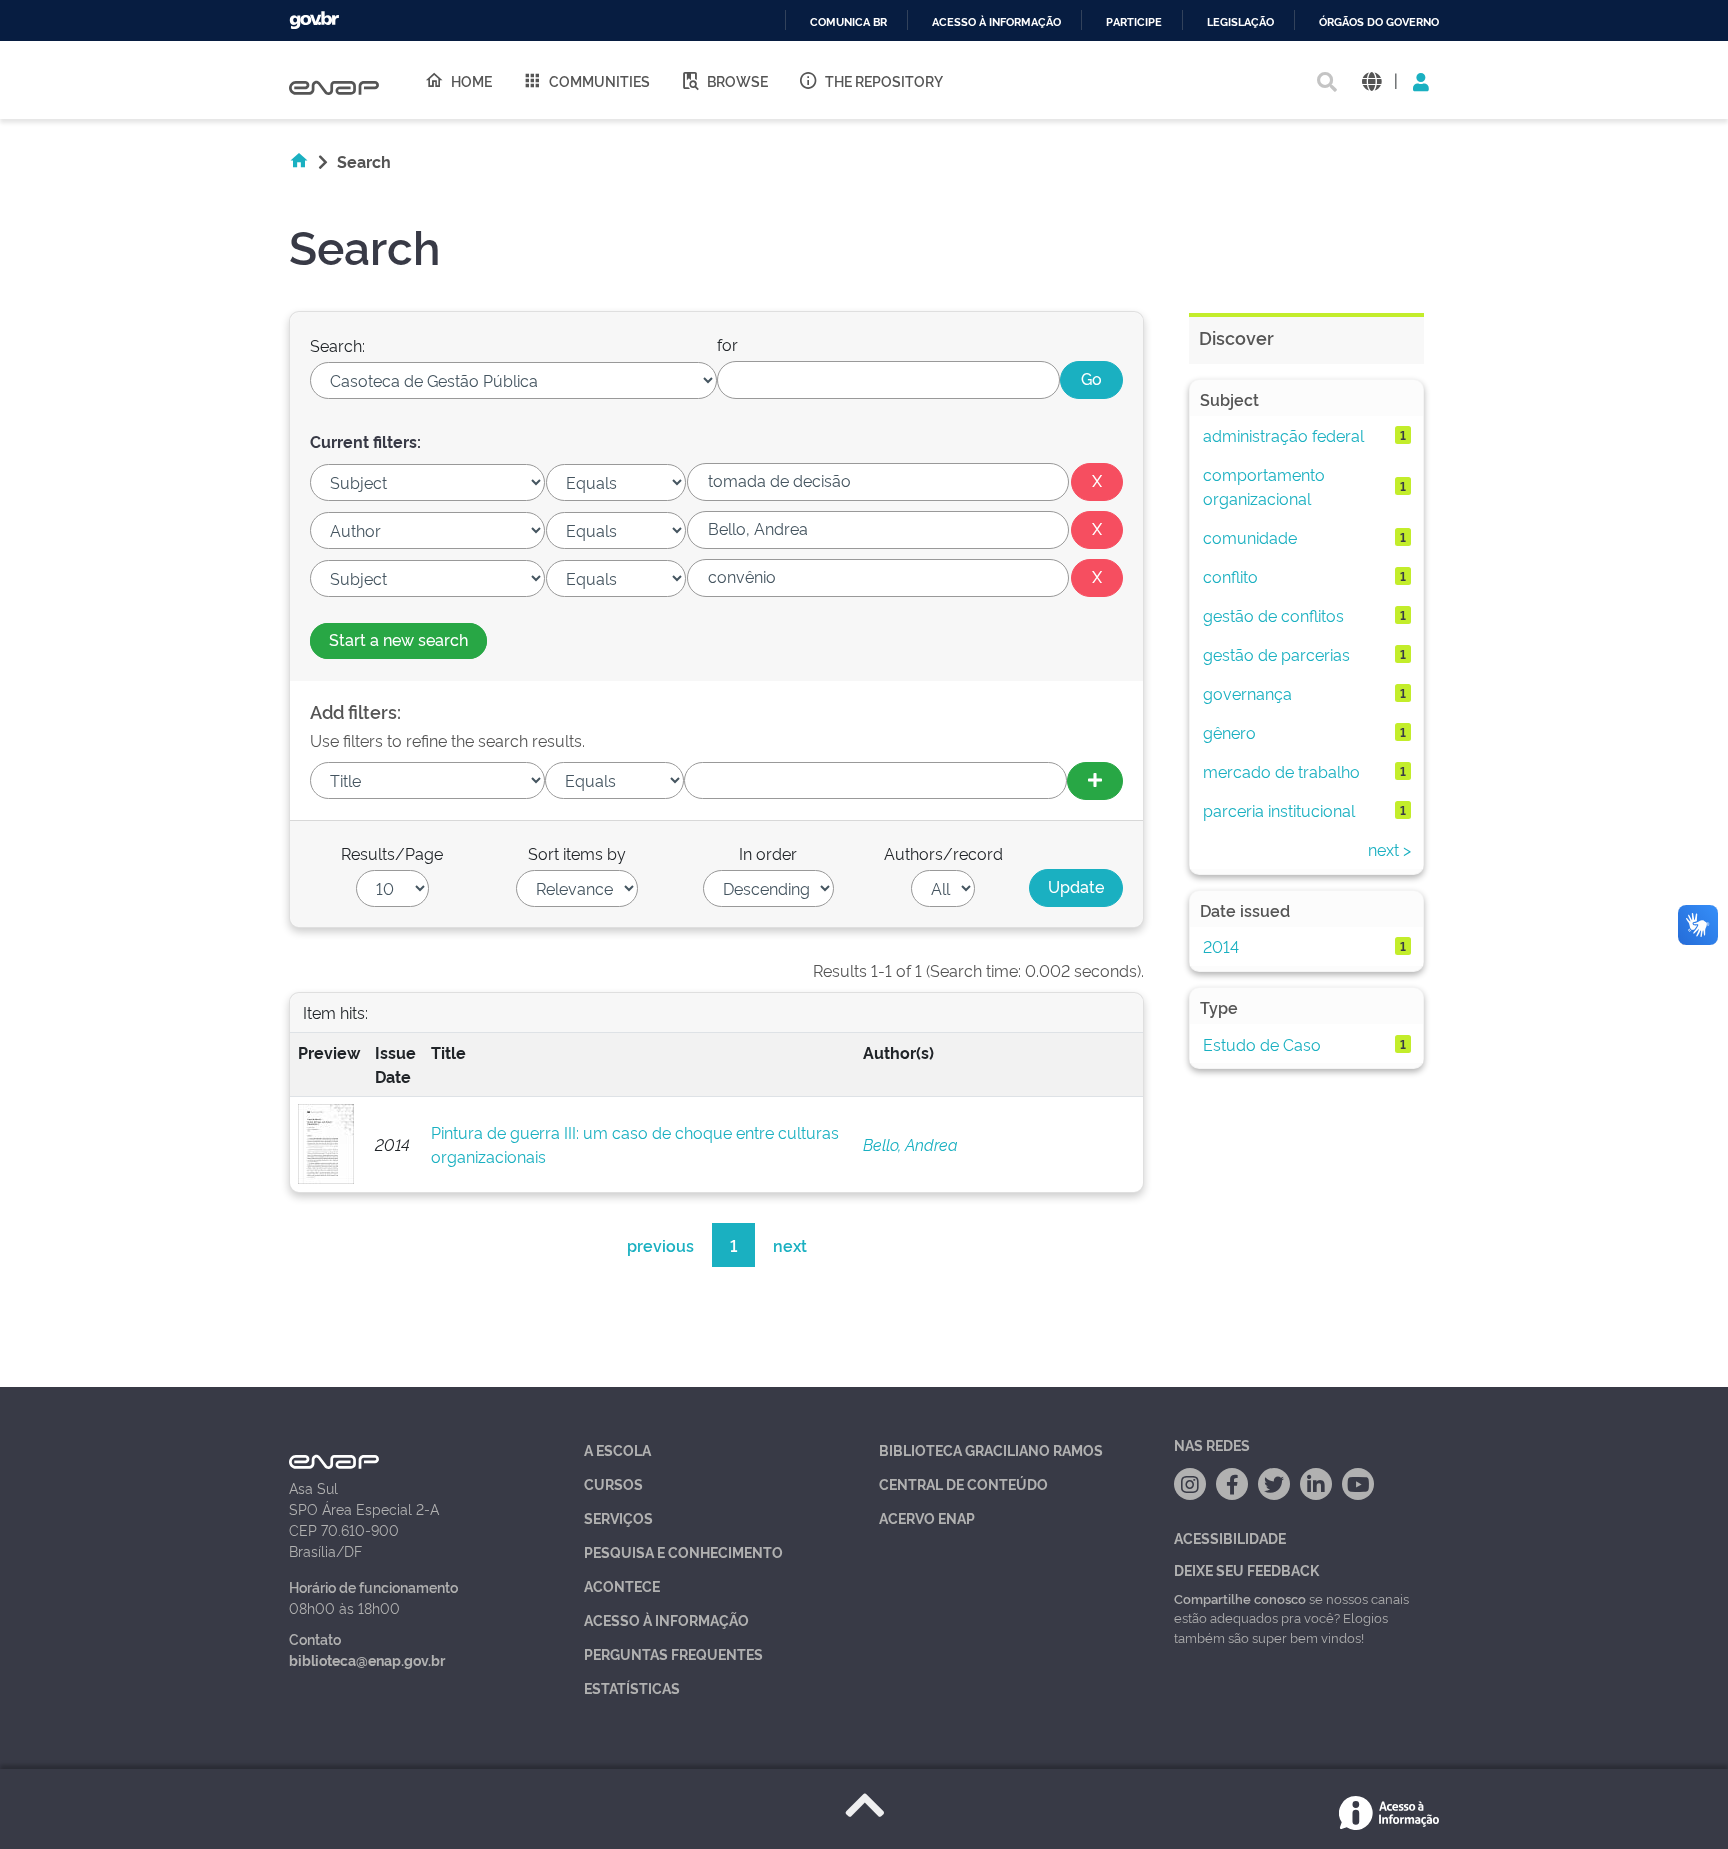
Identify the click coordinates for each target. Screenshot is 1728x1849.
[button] (1371, 80)
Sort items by (577, 853)
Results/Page (392, 853)
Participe (1134, 22)
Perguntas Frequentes (673, 1653)
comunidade (1250, 537)
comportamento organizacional (1264, 486)
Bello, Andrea (910, 1144)
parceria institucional (1279, 810)
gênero (1229, 732)
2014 (1221, 946)
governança (1247, 693)
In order (768, 853)
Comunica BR (848, 22)
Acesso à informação (996, 22)
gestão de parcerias (1276, 654)
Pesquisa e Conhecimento (683, 1551)
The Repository (884, 80)
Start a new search (398, 639)
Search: (337, 345)
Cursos (613, 1483)
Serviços (618, 1517)
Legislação (1240, 22)
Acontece (622, 1585)
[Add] (1095, 781)
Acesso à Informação (666, 1619)
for (727, 344)
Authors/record (943, 853)
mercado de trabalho (1281, 771)
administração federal (1283, 435)
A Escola (617, 1449)
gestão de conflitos (1273, 615)
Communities (599, 80)
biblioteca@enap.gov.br (367, 1659)
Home (471, 80)
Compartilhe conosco (1240, 1598)
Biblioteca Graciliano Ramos (991, 1449)
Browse (737, 80)
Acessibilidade (1230, 1537)
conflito (1230, 576)
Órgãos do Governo (1379, 22)
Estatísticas (632, 1687)
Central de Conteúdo (963, 1483)
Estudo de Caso (1262, 1044)
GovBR (314, 20)
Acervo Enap (927, 1517)
